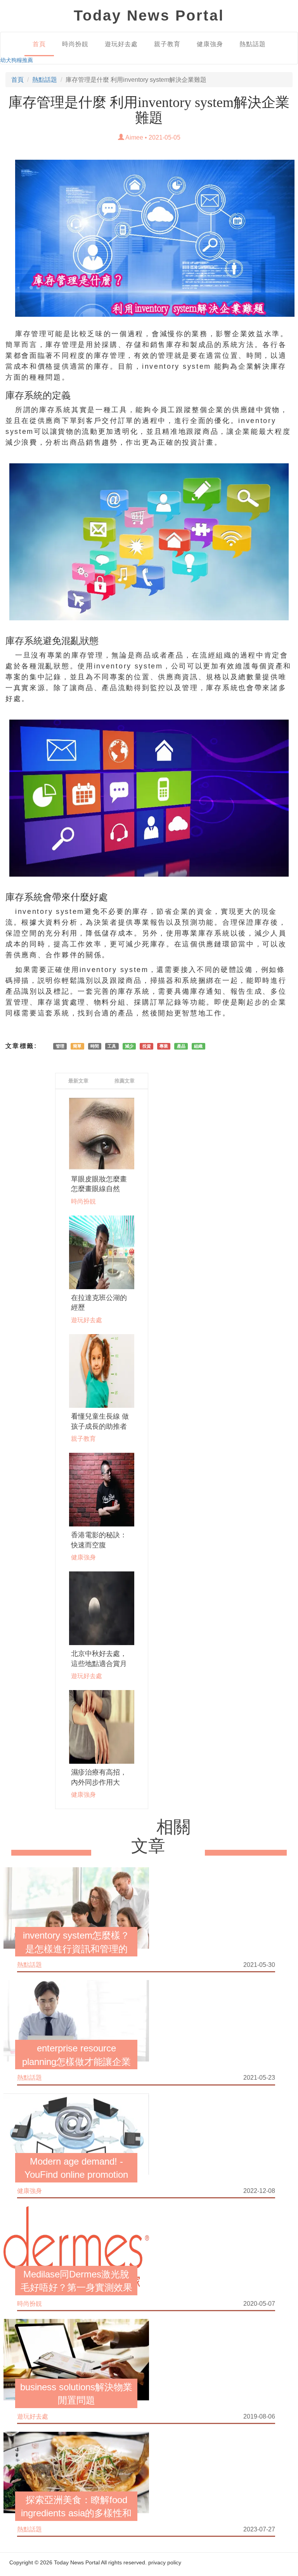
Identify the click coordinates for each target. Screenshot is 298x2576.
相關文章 (161, 1836)
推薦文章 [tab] (125, 1081)
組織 (198, 1046)
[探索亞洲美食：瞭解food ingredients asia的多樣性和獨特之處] (76, 2472)
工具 (112, 1046)
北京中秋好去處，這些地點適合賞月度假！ (99, 1664)
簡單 (77, 1046)
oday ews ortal (149, 16)
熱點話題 (253, 44)
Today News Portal (77, 2562)
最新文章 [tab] (78, 1081)
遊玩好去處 (121, 44)
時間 (95, 1046)
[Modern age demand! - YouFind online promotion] (76, 2133)
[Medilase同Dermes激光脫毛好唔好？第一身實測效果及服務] (76, 2246)
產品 (181, 1046)
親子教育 (167, 44)
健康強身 (210, 44)
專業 (164, 1046)
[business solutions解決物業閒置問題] (76, 2359)
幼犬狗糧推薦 (17, 60)
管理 (60, 1046)
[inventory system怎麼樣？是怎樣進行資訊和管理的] (76, 1908)
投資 (147, 1046)
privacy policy (165, 2562)
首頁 (39, 44)
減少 (129, 1046)
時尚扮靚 (75, 44)
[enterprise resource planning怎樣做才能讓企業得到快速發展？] (76, 2020)
